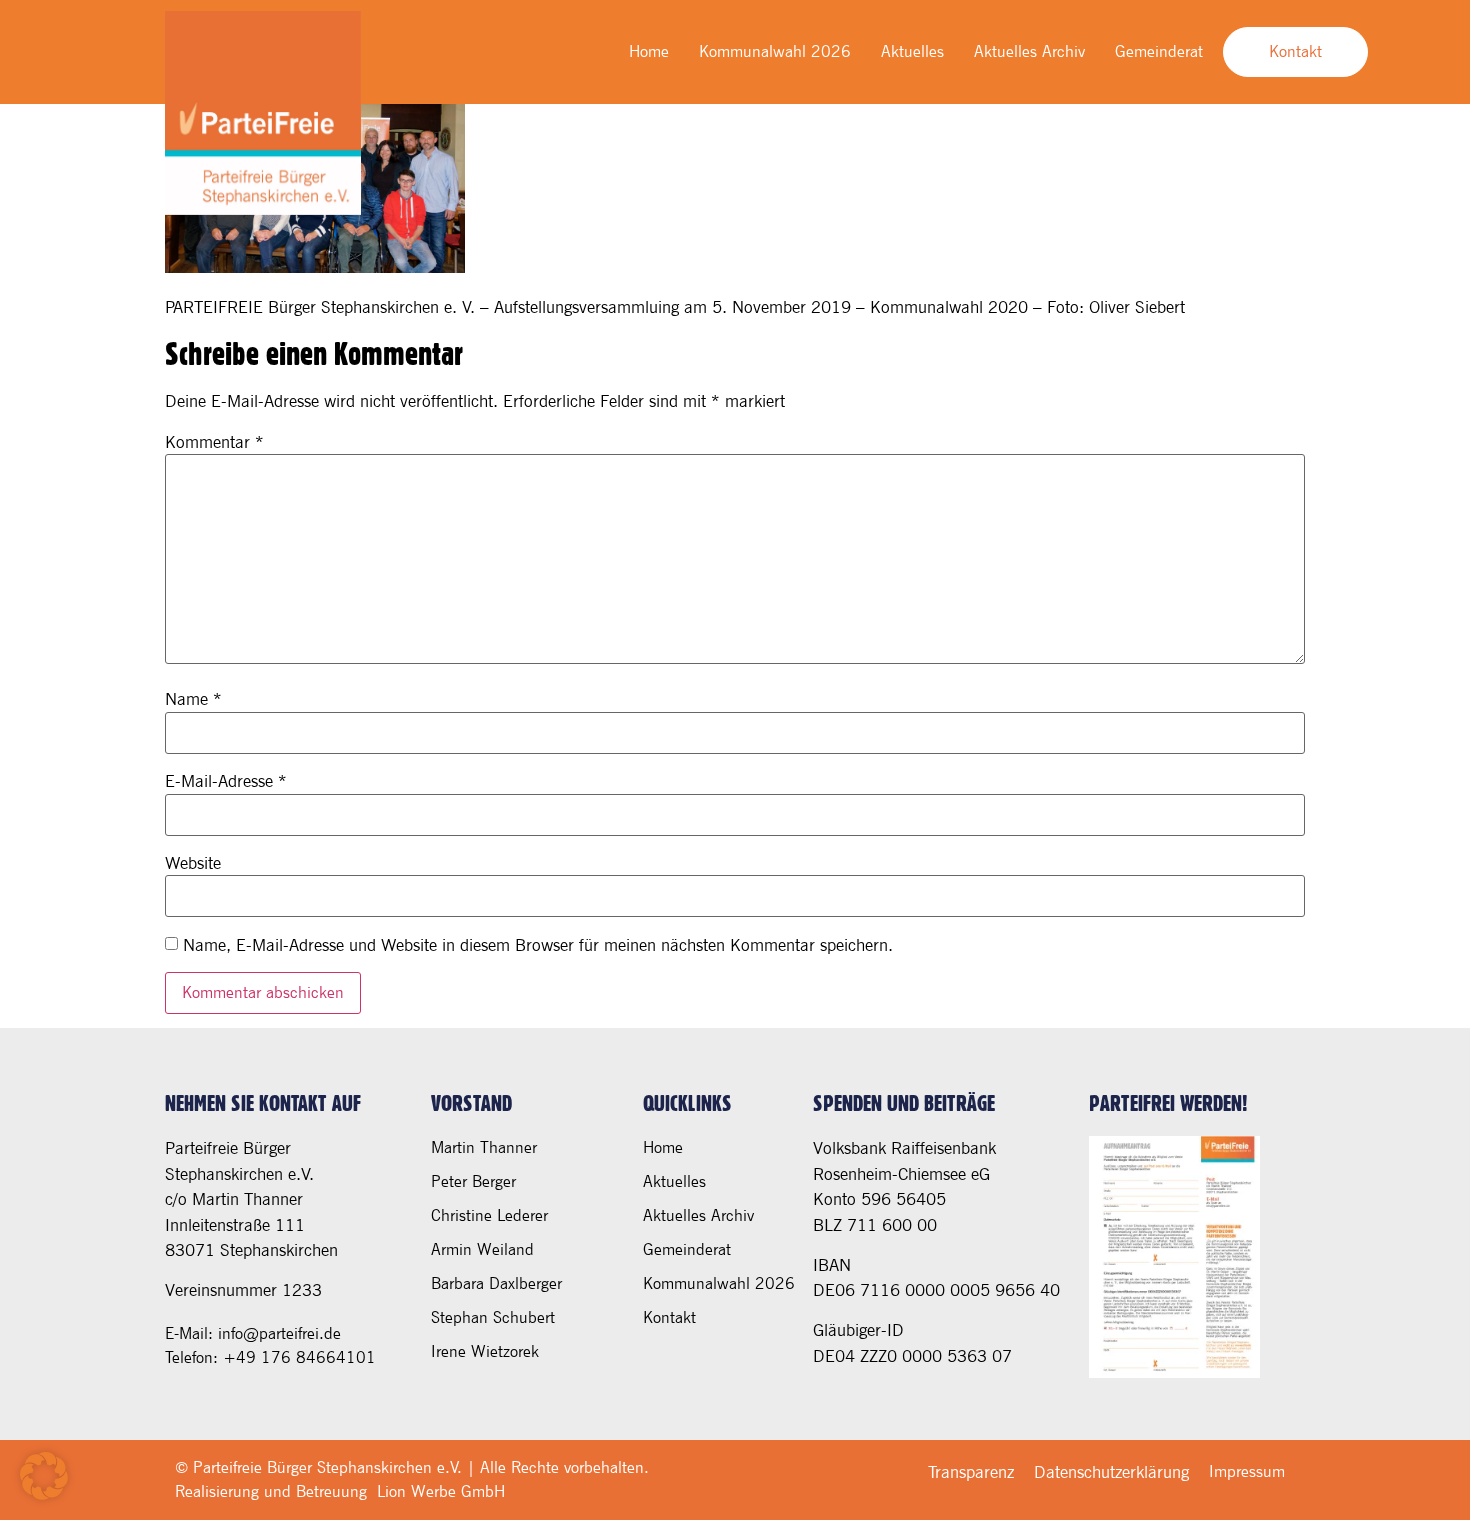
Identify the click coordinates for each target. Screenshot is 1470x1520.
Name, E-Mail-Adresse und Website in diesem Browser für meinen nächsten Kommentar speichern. (538, 945)
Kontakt (669, 1317)
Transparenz (971, 1472)
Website (193, 863)
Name (193, 699)
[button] (44, 1476)
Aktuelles (912, 51)
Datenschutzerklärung (1111, 1472)
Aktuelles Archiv (1029, 51)
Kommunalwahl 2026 (775, 51)
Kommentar (214, 442)
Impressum (1247, 1471)
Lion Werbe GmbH (441, 1491)
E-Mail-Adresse (226, 781)
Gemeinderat (1159, 51)
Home (649, 51)
